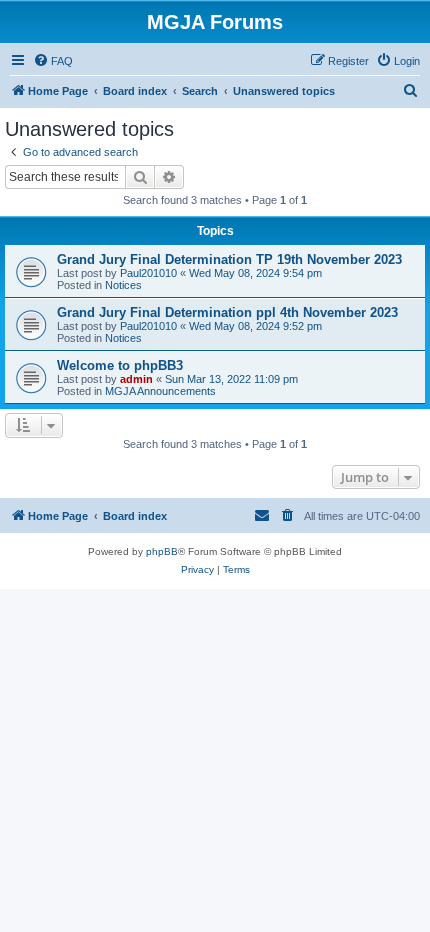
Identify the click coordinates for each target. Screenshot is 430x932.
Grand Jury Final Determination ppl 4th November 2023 (227, 312)
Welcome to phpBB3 (120, 365)
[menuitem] (53, 61)
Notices (123, 285)
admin (136, 379)
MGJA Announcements (160, 391)
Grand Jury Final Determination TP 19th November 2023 (229, 259)
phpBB (162, 551)
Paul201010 (148, 273)
